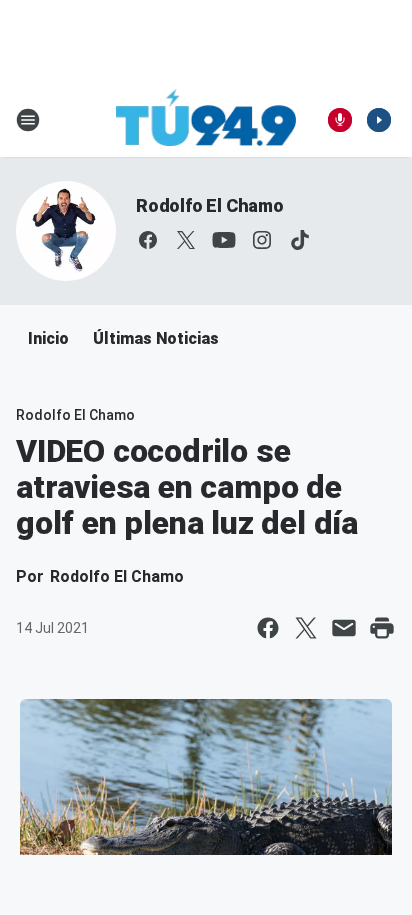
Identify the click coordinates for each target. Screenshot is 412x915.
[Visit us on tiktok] (300, 240)
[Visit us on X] (186, 240)
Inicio (48, 338)
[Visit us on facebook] (148, 240)
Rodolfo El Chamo (210, 205)
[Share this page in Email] (344, 628)
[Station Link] (206, 120)
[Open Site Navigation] (28, 120)
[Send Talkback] (340, 120)
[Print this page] (382, 628)
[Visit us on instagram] (262, 240)
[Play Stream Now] (379, 120)
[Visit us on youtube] (224, 240)
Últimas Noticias (156, 338)
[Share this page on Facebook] (268, 628)
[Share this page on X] (306, 628)
